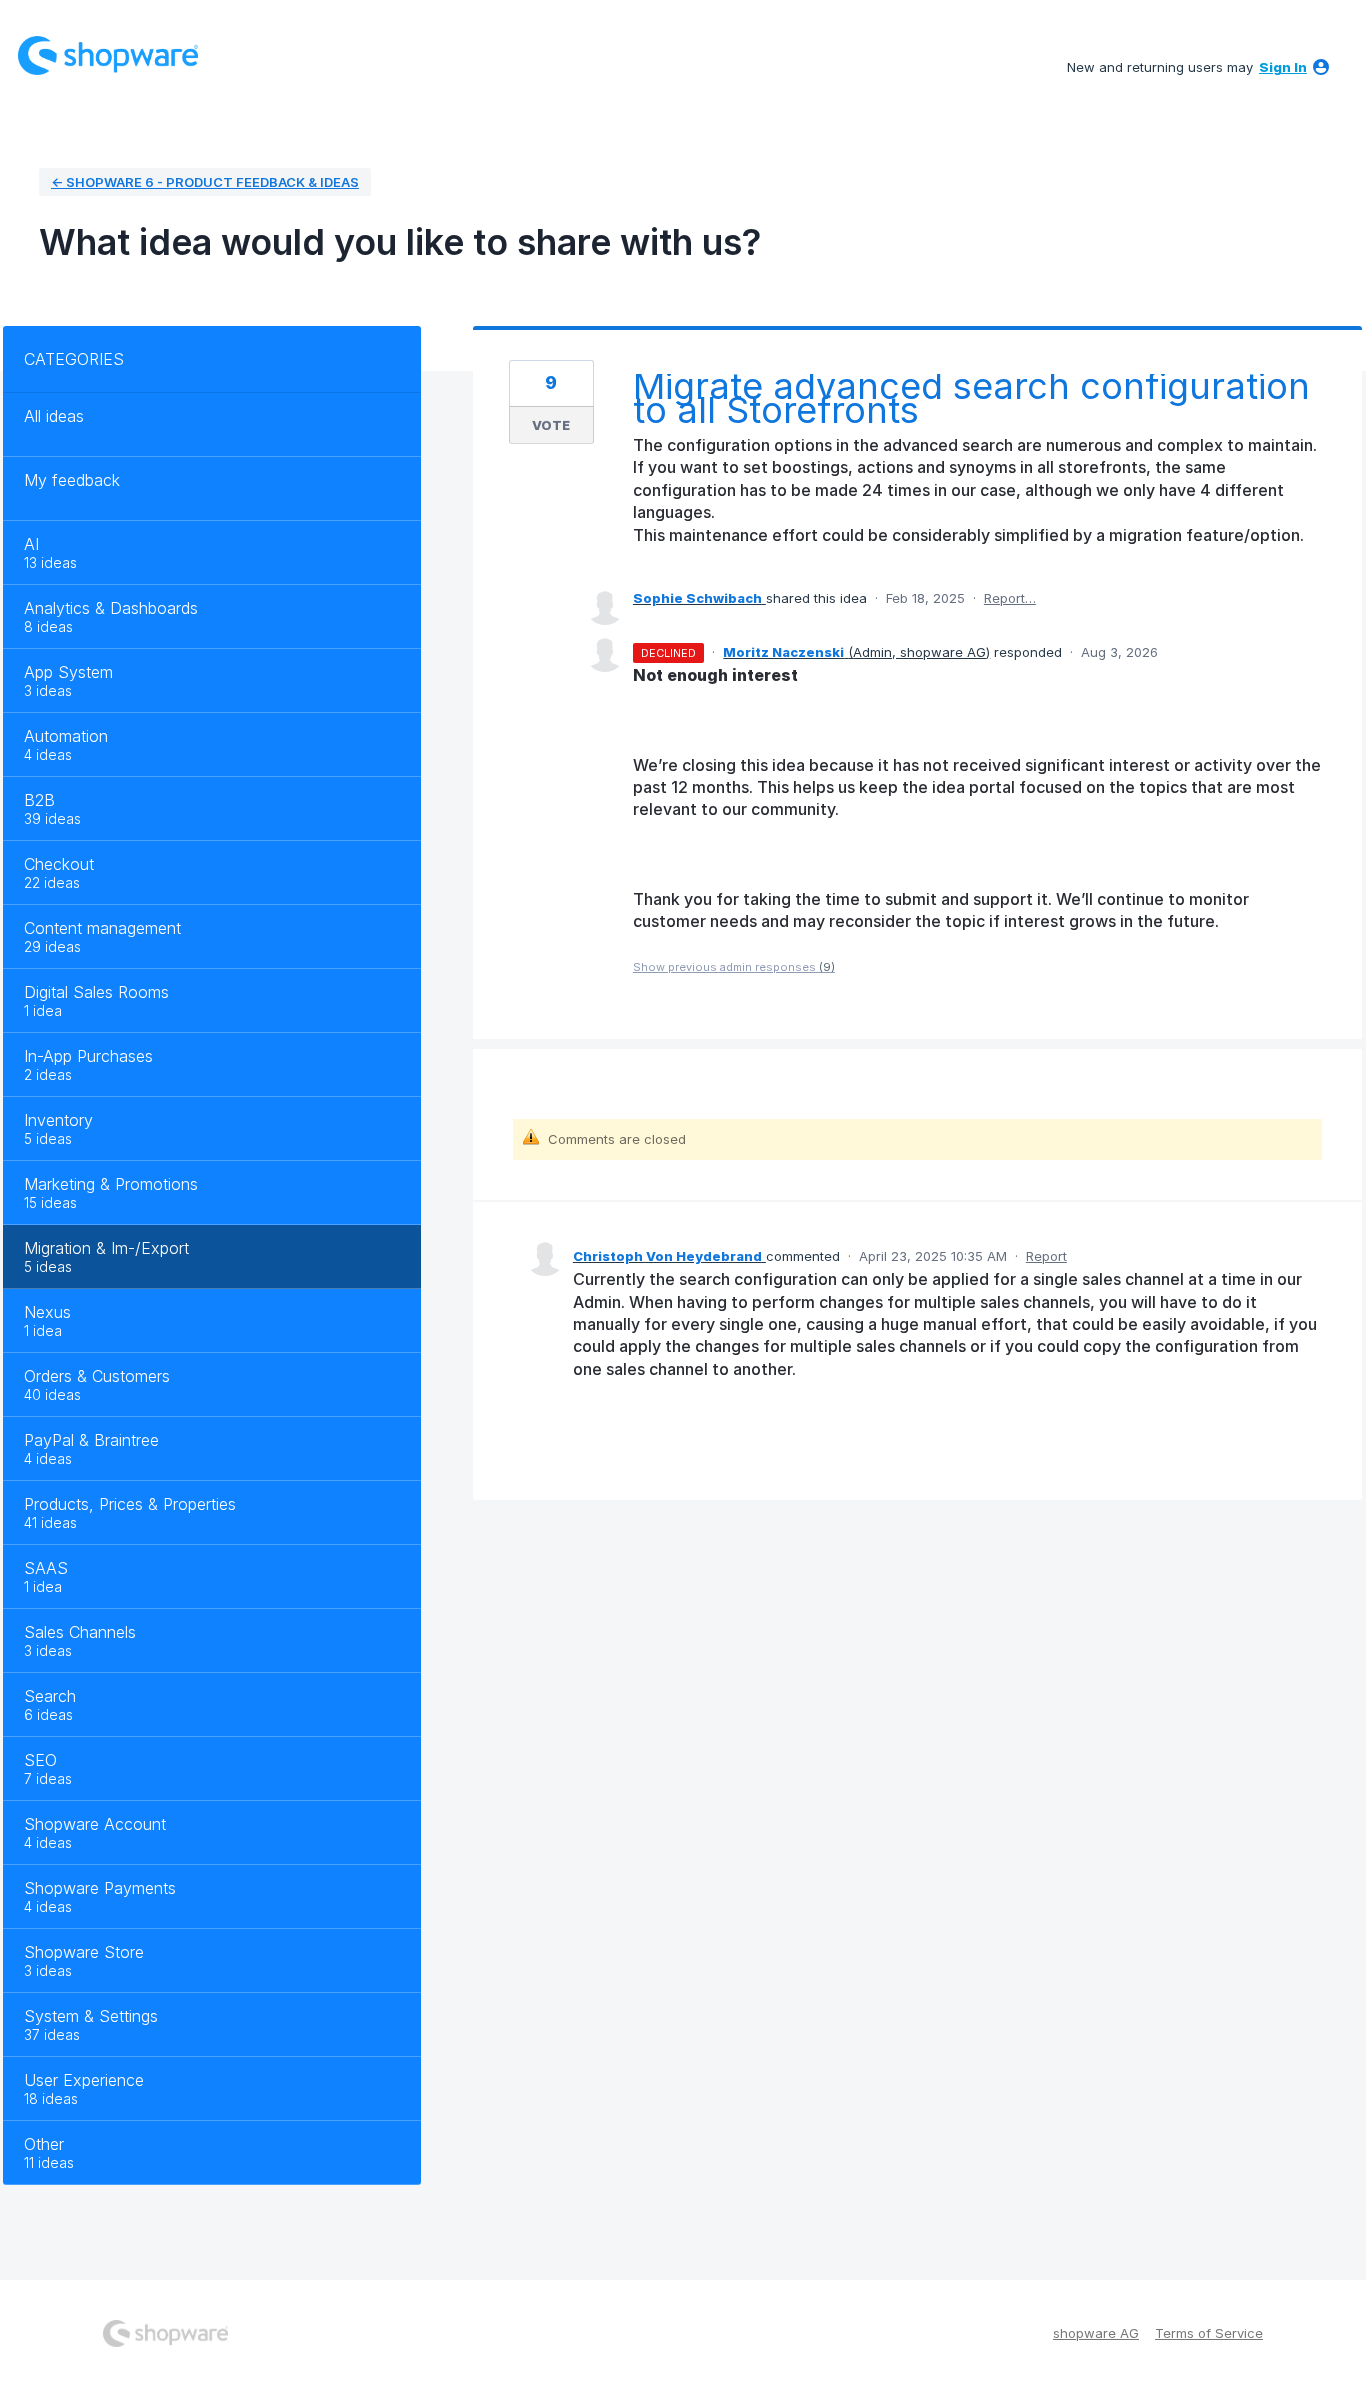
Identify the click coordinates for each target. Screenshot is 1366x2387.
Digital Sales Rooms (96, 992)
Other (44, 2144)
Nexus (47, 1312)
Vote (551, 425)
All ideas (54, 416)
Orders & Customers (97, 1376)
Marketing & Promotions (111, 1184)
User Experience (84, 2080)
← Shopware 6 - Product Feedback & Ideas (205, 182)
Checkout (59, 864)
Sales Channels (80, 1632)
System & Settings (91, 2016)
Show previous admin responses (734, 967)
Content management (102, 928)
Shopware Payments (100, 1888)
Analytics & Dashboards (111, 608)
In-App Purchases (88, 1056)
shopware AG (1096, 2333)
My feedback (72, 480)
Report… (1010, 598)
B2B (39, 800)
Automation (66, 736)
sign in (1283, 67)
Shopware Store (84, 1952)
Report (1046, 1256)
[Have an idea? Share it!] (108, 55)
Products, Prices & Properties (130, 1504)
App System (68, 672)
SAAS (46, 1568)
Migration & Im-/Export (106, 1248)
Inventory (58, 1120)
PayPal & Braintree (91, 1440)
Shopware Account (95, 1824)
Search (50, 1696)
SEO (40, 1760)
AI (31, 544)
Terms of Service (1209, 2333)
